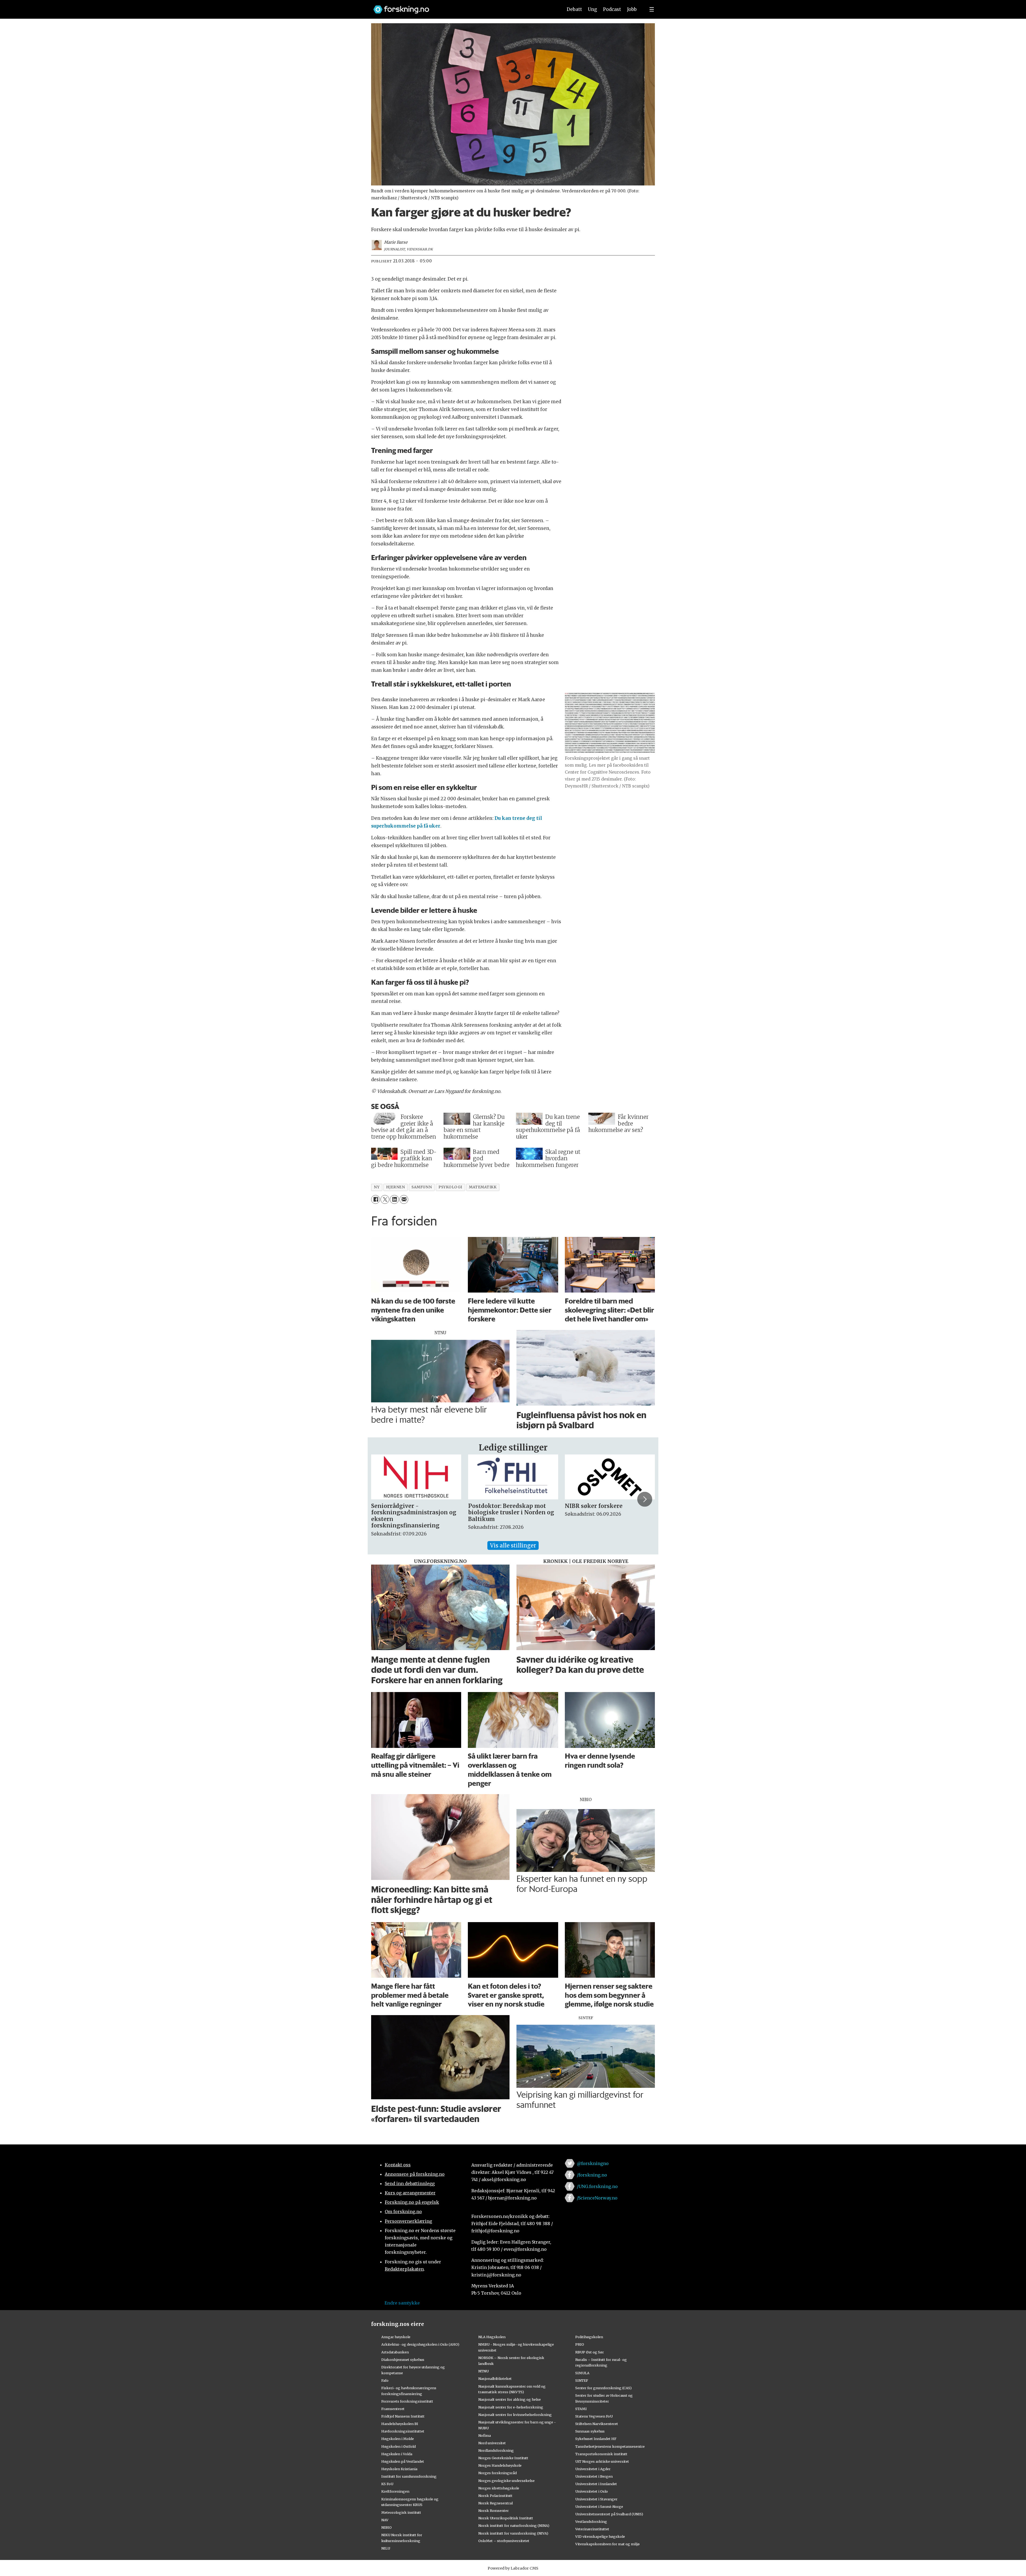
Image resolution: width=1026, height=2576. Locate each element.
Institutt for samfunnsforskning (409, 2476)
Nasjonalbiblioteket (495, 2379)
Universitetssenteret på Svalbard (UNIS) (609, 2514)
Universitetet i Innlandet (596, 2484)
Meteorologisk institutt (401, 2512)
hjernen (395, 1187)
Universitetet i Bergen (594, 2476)
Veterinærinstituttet (592, 2529)
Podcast (612, 9)
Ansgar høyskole (396, 2337)
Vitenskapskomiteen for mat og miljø (607, 2544)
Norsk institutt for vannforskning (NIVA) (513, 2533)
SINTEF (582, 2380)
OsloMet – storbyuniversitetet (504, 2541)
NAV (385, 2520)
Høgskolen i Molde (398, 2439)
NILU (386, 2548)
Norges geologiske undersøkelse (506, 2481)
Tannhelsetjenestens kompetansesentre (610, 2446)
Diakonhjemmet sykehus (403, 2360)
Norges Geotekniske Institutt (503, 2458)
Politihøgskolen (589, 2337)
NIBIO (386, 2527)
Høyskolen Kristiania (399, 2469)
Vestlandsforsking (591, 2521)
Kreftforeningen (395, 2491)
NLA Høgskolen (492, 2337)
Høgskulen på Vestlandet (403, 2461)
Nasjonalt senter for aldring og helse (510, 2399)
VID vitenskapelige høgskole (600, 2536)
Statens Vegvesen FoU (594, 2416)
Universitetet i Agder (593, 2469)
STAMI (581, 2409)
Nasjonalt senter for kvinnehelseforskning (515, 2415)
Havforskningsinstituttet (403, 2431)
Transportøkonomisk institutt (601, 2454)
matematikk (483, 1187)
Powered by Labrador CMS (513, 2568)
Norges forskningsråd (498, 2473)
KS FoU (387, 2484)
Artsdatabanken (395, 2352)
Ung (592, 9)
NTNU (483, 2371)
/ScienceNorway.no (597, 2198)
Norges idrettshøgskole (499, 2488)
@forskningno (593, 2163)
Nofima (485, 2435)
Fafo (385, 2380)
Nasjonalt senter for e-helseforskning (511, 2407)
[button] (381, 1499)
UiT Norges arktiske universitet (602, 2461)
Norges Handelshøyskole (500, 2465)
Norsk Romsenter (493, 2511)
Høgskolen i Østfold (399, 2446)
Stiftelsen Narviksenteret (597, 2424)
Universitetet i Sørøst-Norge (599, 2507)
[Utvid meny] (652, 9)
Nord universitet (492, 2443)
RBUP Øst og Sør (590, 2352)
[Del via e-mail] (404, 1199)
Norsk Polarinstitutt (495, 2496)
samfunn (422, 1187)
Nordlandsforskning (496, 2450)
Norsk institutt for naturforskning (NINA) (514, 2525)
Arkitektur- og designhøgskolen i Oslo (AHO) (420, 2344)
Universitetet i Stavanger (596, 2499)
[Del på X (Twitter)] (385, 1199)
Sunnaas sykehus (590, 2431)
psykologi (450, 1187)
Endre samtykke (402, 2303)
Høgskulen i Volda (397, 2454)
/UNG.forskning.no (597, 2186)
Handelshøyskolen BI (400, 2424)
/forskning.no (592, 2175)
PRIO (580, 2344)
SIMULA (582, 2373)
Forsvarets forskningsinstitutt (407, 2401)
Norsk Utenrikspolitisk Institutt (506, 2518)
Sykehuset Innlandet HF (596, 2439)
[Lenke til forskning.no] (463, 7)
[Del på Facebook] (376, 1199)
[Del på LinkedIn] (394, 1199)
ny (377, 1187)
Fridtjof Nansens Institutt (403, 2416)
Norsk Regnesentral (495, 2503)
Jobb (632, 9)
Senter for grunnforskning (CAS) (603, 2388)
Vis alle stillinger (513, 1545)
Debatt (574, 9)
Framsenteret (393, 2409)
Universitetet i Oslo (592, 2491)
